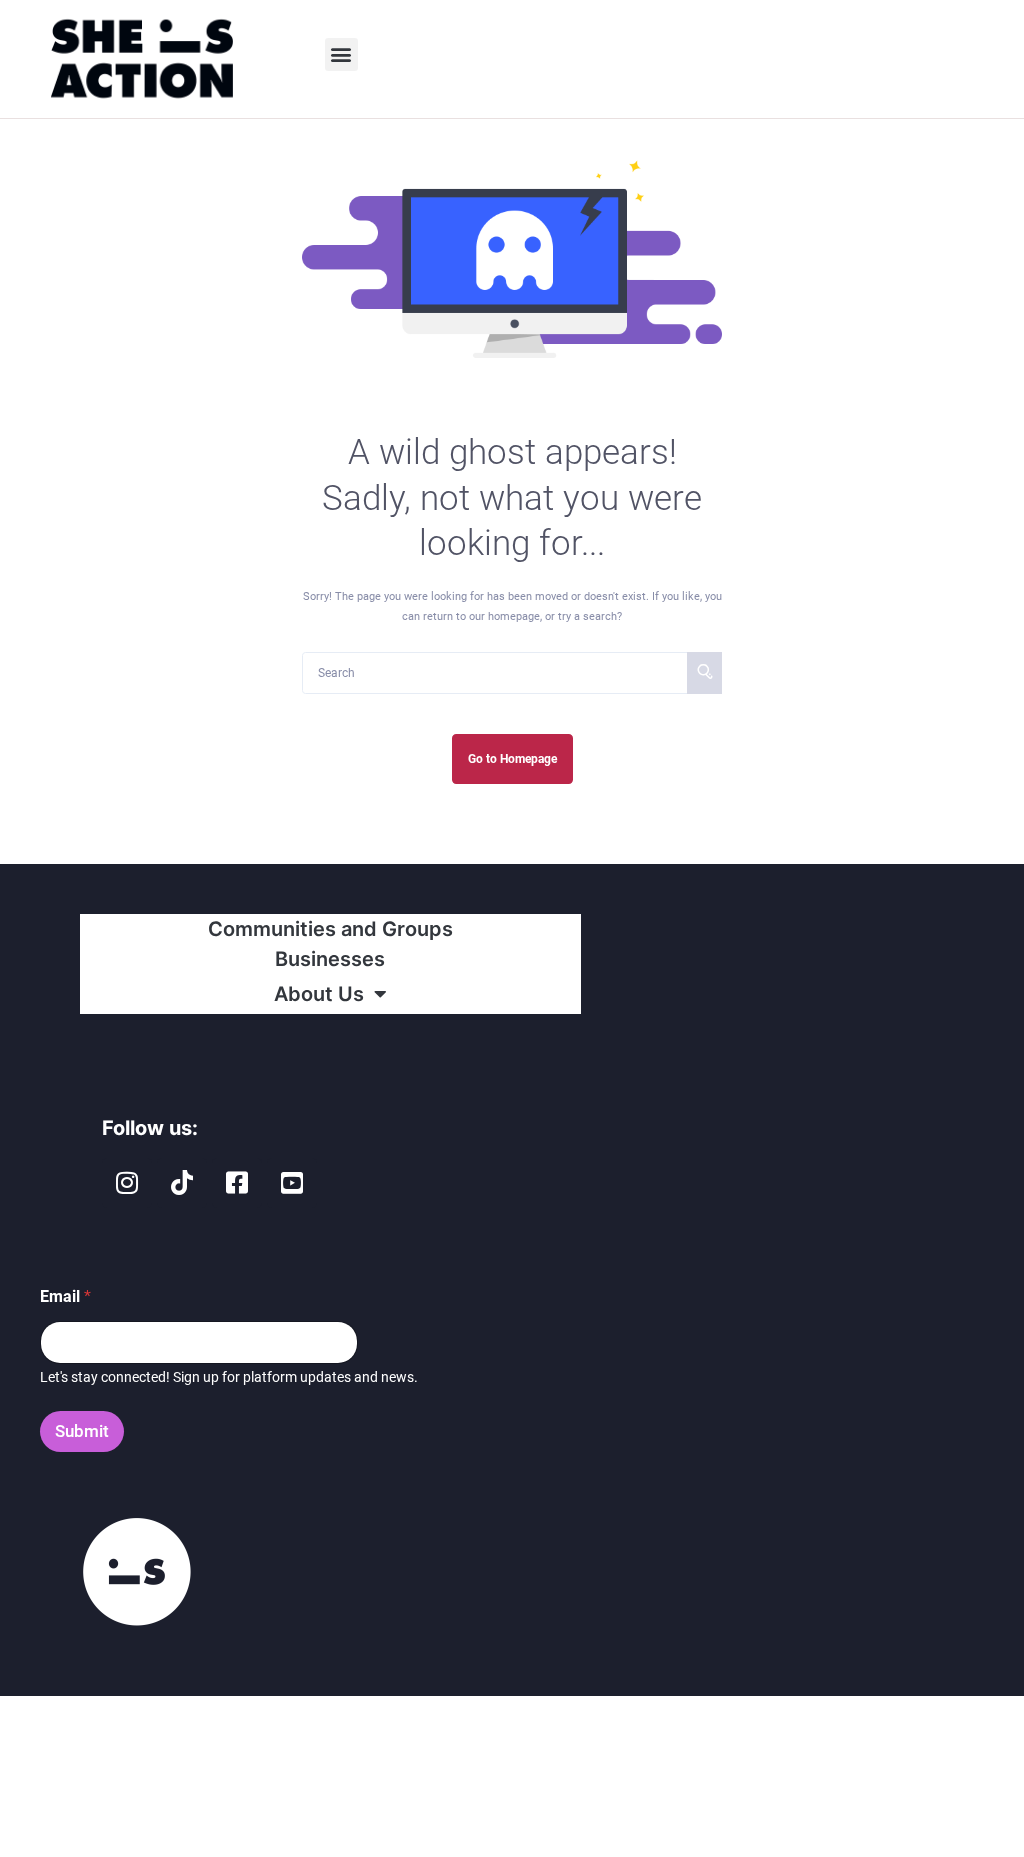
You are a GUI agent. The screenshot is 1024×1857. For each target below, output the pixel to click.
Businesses (330, 959)
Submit (82, 1431)
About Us (319, 994)
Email (65, 1296)
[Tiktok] (182, 1183)
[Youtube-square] (292, 1183)
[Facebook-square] (237, 1183)
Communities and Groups (330, 929)
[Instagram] (127, 1183)
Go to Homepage (512, 759)
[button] (341, 54)
